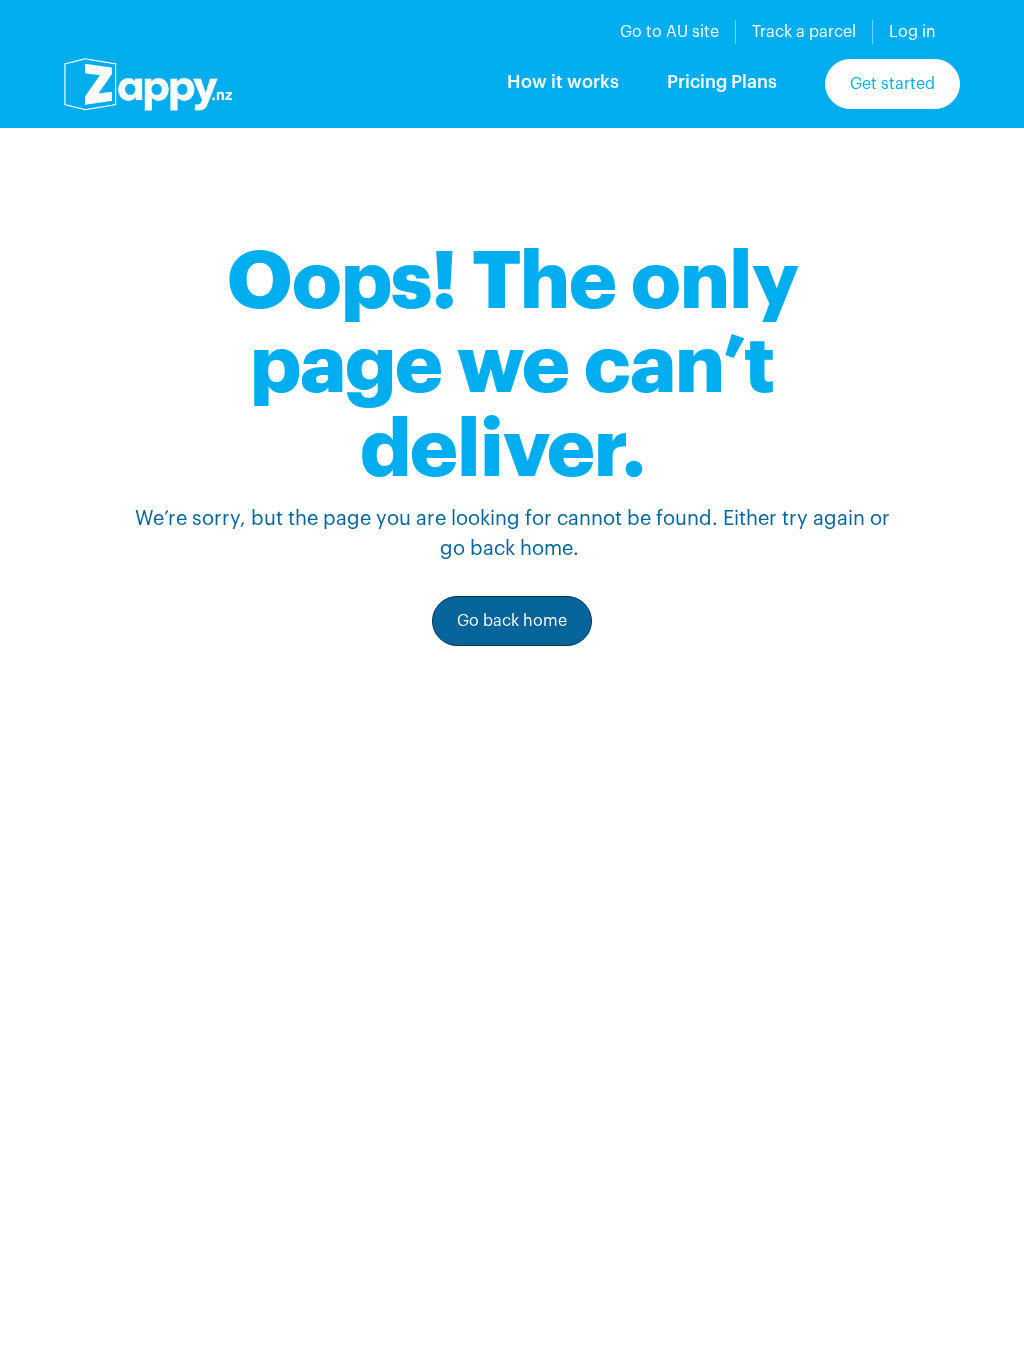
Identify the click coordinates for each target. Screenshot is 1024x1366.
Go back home (512, 621)
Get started (892, 84)
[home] (148, 84)
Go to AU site (669, 32)
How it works (563, 82)
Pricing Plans (722, 82)
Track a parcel (804, 32)
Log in (912, 32)
